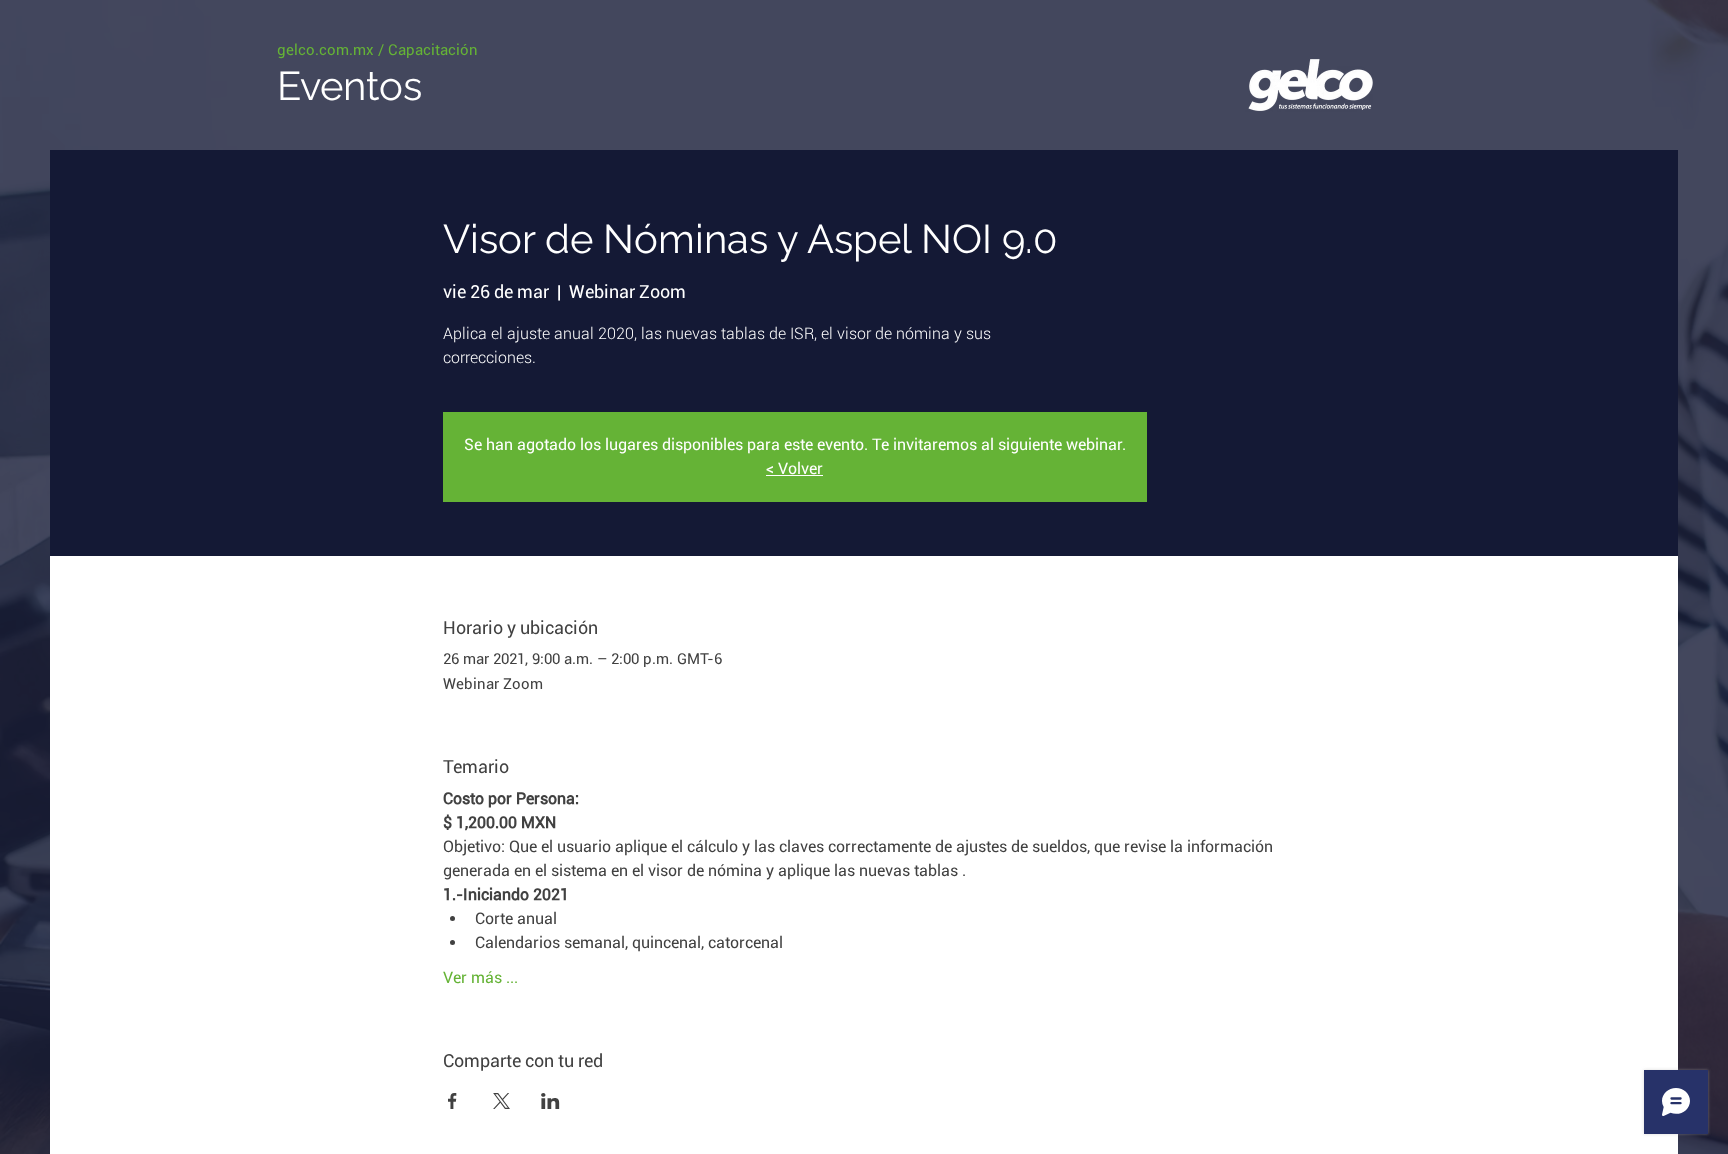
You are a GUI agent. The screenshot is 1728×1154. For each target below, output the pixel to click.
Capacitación (433, 50)
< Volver (794, 468)
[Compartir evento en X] (501, 1101)
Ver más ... (480, 977)
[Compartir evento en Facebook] (452, 1101)
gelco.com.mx (325, 50)
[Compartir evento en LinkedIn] (550, 1101)
